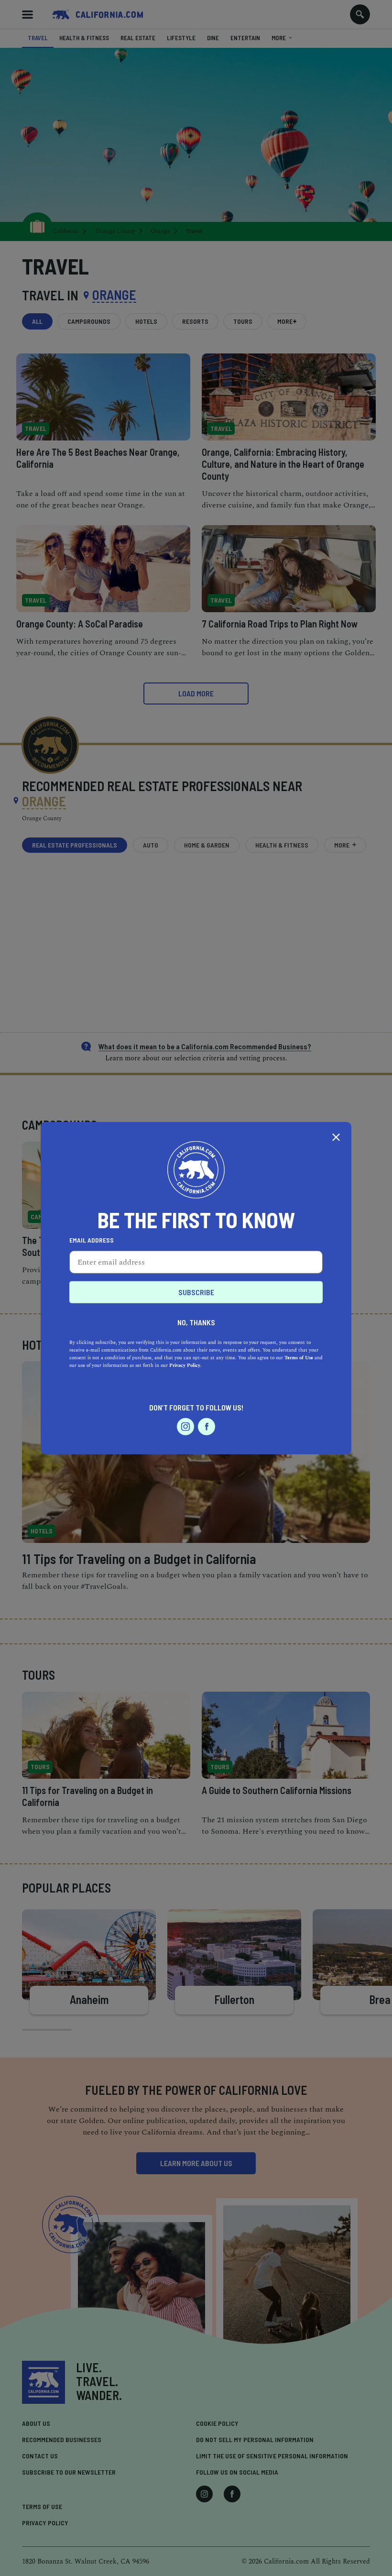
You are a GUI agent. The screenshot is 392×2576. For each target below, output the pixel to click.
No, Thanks (196, 1322)
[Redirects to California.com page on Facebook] (207, 1426)
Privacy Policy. (185, 1365)
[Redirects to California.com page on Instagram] (185, 1426)
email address (92, 1240)
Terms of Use (299, 1357)
